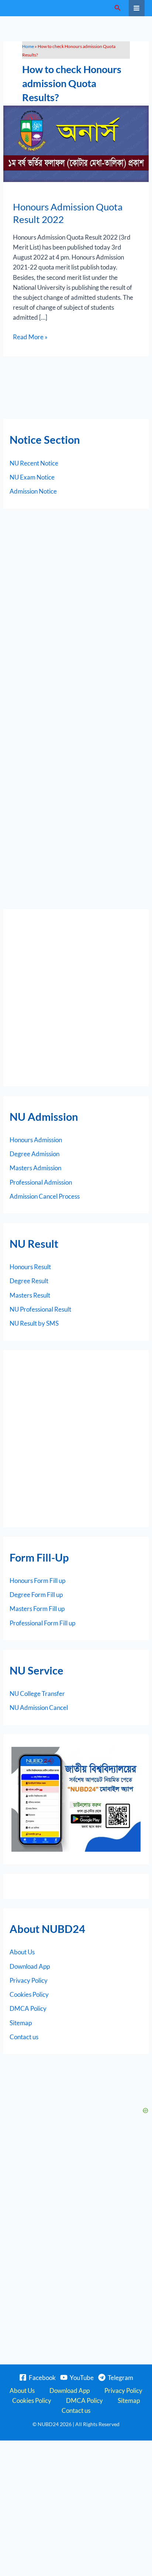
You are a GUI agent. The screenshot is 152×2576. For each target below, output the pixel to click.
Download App (30, 1966)
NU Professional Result (40, 1309)
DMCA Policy (28, 2008)
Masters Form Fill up (37, 1609)
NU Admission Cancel (39, 1708)
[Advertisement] (76, 998)
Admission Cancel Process (45, 1196)
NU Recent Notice (34, 463)
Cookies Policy (29, 1994)
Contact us (24, 2037)
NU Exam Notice (32, 477)
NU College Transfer (37, 1694)
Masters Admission (35, 1168)
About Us (22, 1952)
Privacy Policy (29, 1980)
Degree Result (29, 1281)
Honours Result (30, 1267)
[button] (118, 8)
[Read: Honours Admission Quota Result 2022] (76, 143)
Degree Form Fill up (36, 1595)
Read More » (30, 336)
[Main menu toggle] (137, 8)
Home (28, 46)
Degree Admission (34, 1154)
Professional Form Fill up (42, 1623)
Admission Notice (33, 491)
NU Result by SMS (34, 1323)
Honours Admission (36, 1140)
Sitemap (21, 2023)
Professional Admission (41, 1182)
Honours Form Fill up (37, 1581)
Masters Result (30, 1295)
